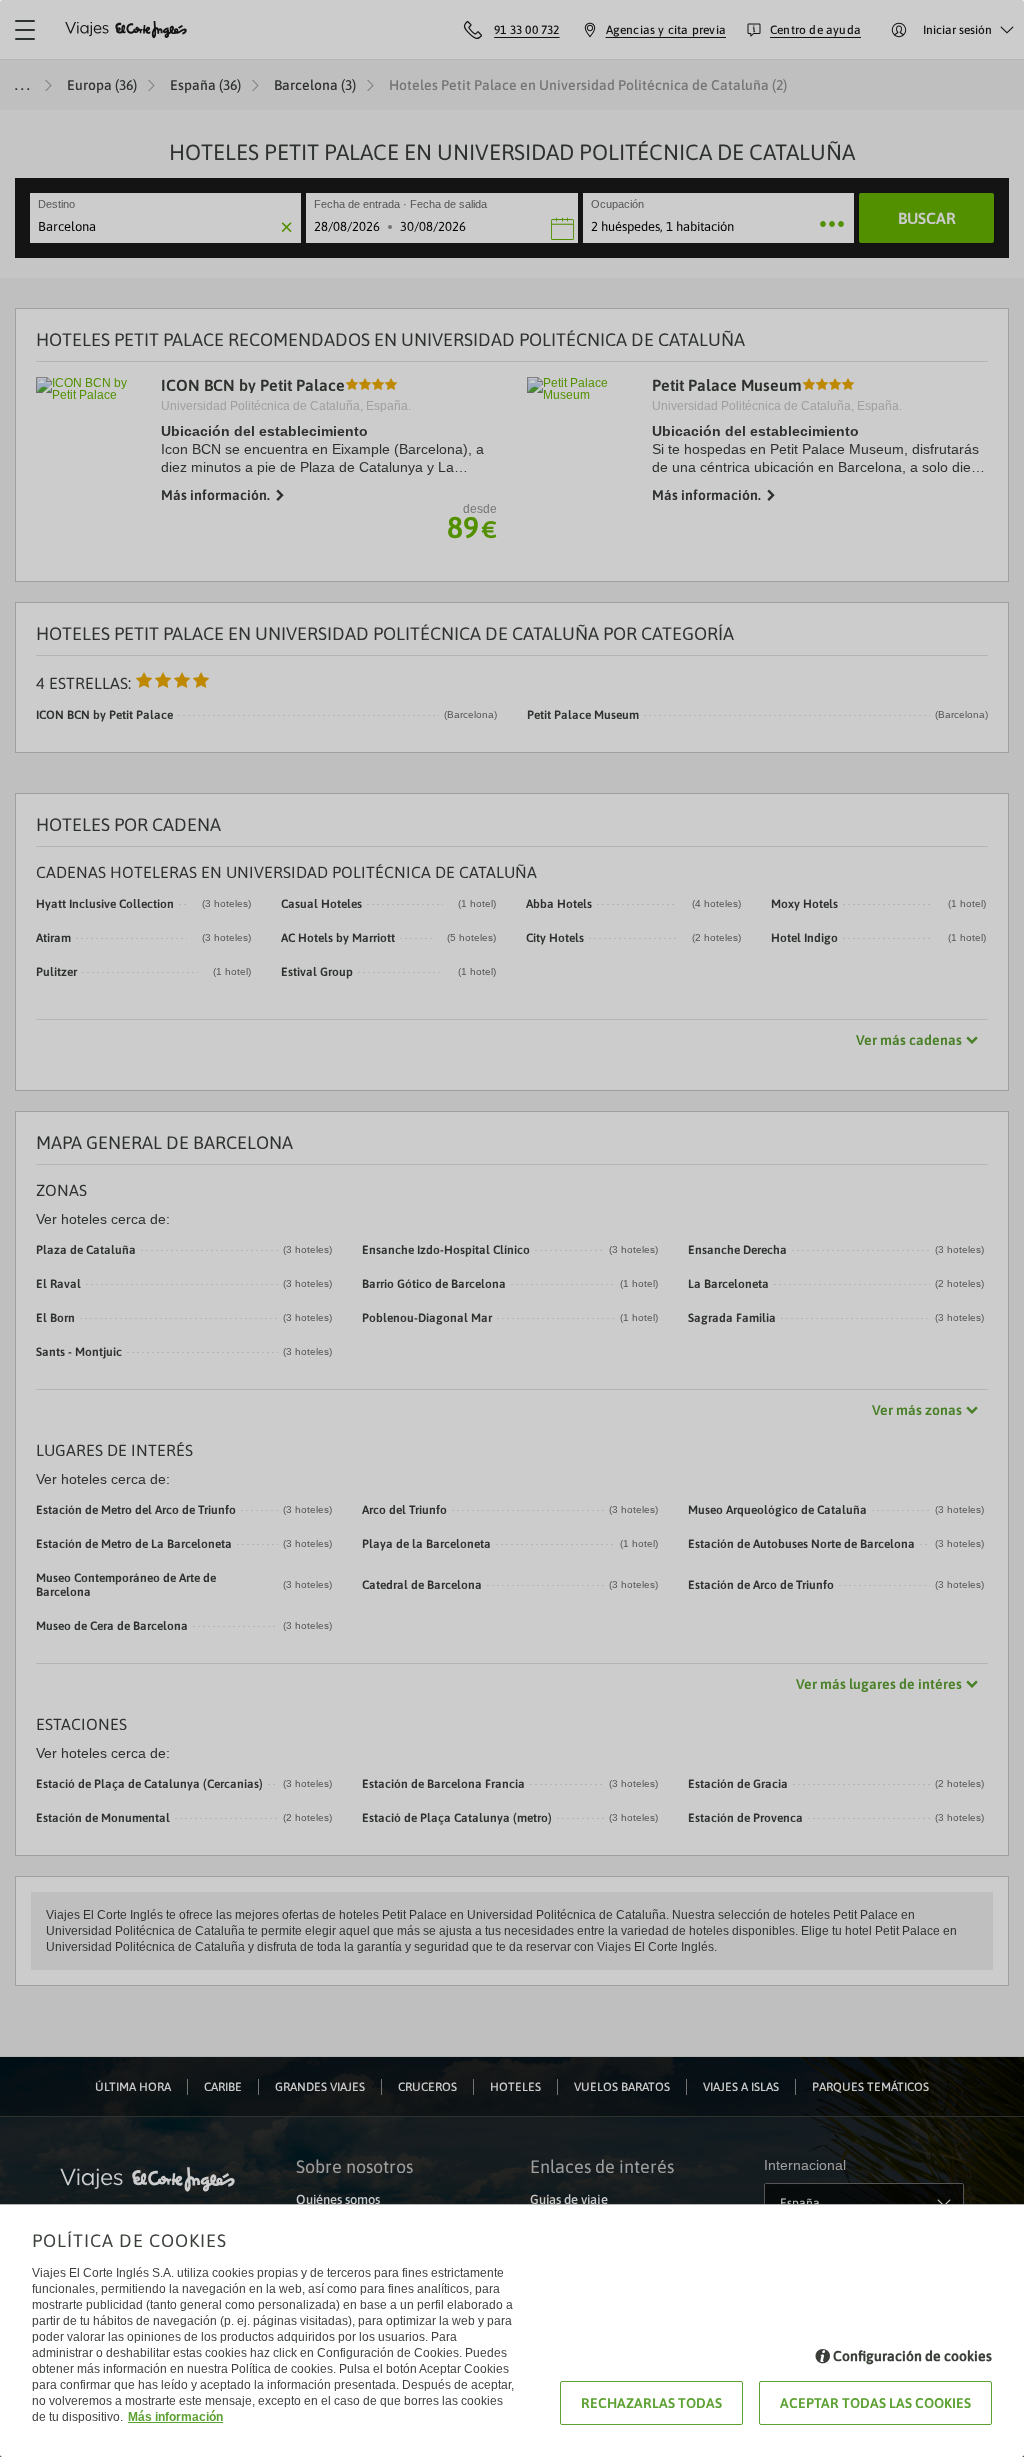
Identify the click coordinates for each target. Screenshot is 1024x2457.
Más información (175, 2417)
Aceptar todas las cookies (875, 2403)
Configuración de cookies (912, 2356)
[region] (512, 1228)
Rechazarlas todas (651, 2403)
